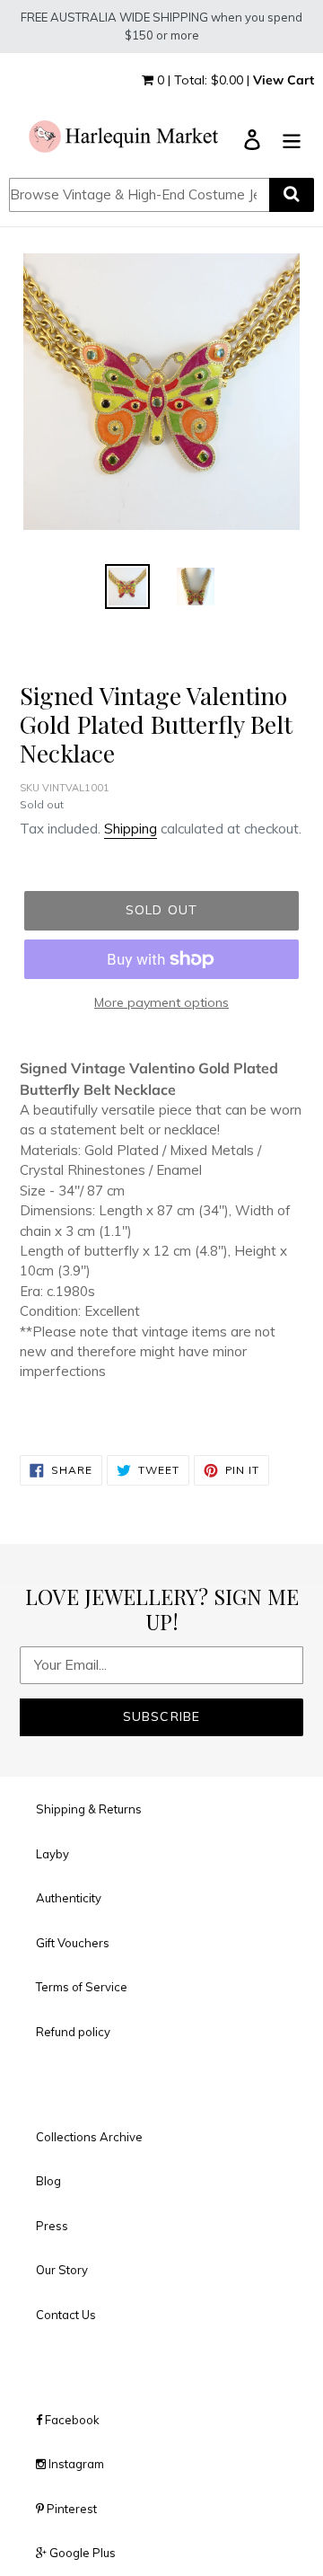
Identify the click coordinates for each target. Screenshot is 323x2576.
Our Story (62, 2270)
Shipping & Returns (89, 1809)
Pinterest (70, 2509)
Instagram (75, 2464)
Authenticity (69, 1898)
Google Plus (81, 2553)
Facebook (71, 2420)
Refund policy (73, 2032)
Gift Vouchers (73, 1943)
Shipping (131, 829)
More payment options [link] (161, 1002)
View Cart (284, 80)
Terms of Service (82, 1987)
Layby (52, 1854)
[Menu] (292, 138)
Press (52, 2226)
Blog (48, 2181)
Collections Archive (89, 2137)
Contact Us (66, 2315)
